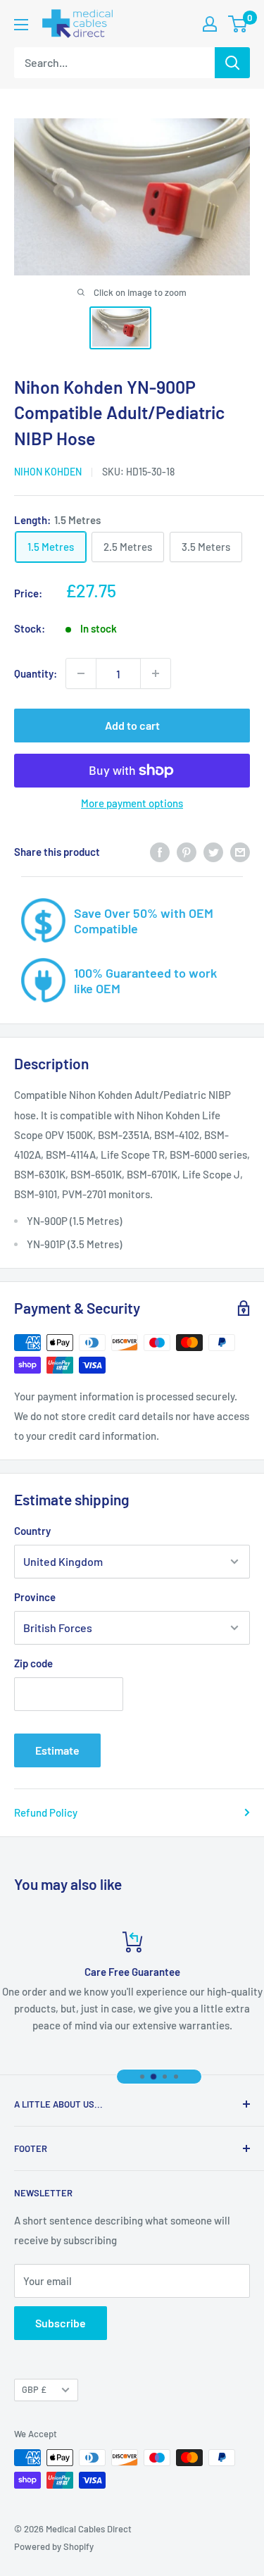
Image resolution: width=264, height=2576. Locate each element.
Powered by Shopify (54, 2546)
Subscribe (61, 2323)
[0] (238, 24)
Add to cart (132, 725)
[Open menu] (21, 25)
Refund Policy (46, 1812)
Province (35, 1597)
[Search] (232, 63)
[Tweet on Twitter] (213, 852)
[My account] (210, 24)
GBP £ (34, 2389)
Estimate (57, 1750)
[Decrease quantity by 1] (81, 673)
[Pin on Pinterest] (187, 852)
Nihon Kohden (48, 472)
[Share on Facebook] (160, 852)
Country (32, 1531)
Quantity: (36, 673)
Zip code (33, 1663)
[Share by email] (240, 852)
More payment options (132, 803)
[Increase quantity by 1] (156, 673)
